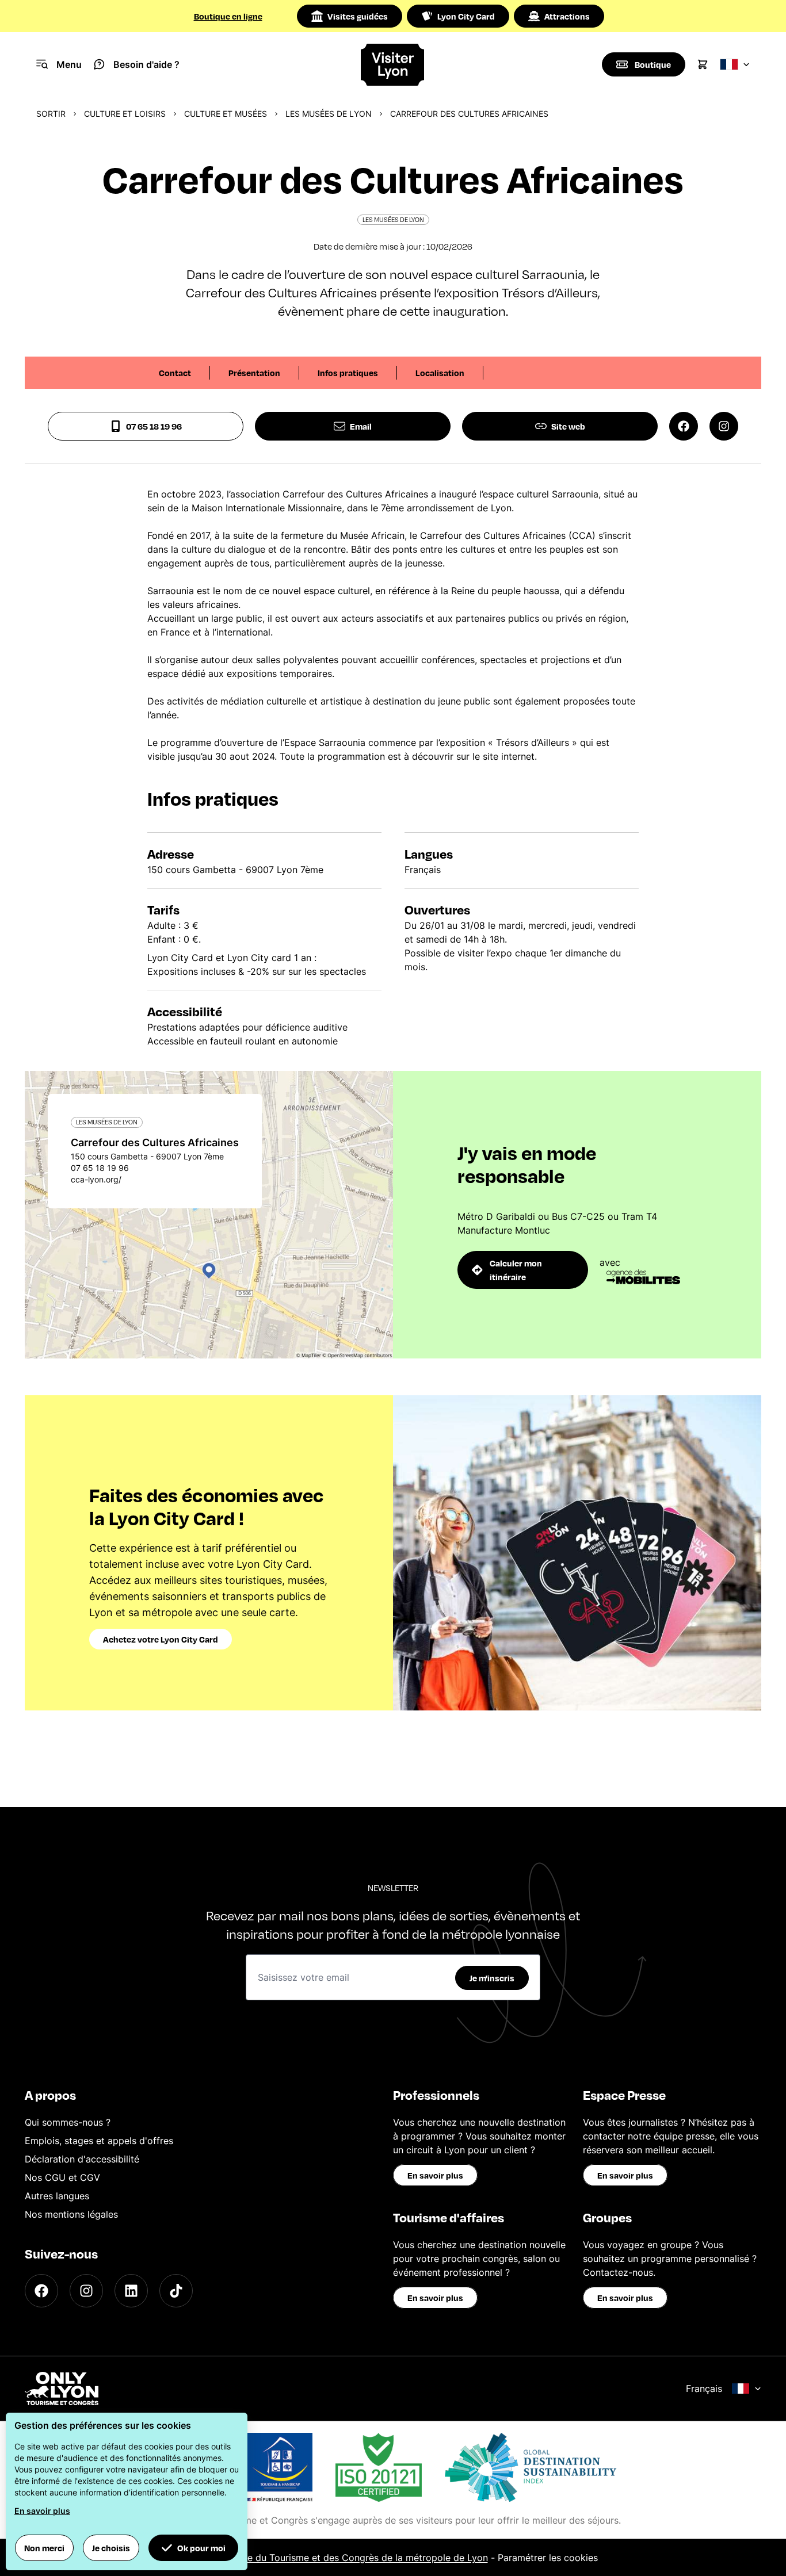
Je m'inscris (492, 1978)
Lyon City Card (466, 16)
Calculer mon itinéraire (516, 1270)
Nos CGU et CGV (62, 2177)
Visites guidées (358, 16)
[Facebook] (41, 2291)
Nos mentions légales (71, 2214)
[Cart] (703, 64)
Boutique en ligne (228, 16)
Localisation (440, 373)
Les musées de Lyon (329, 114)
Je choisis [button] (111, 2548)
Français (704, 2389)
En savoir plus (435, 2175)
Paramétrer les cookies (548, 2558)
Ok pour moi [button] (201, 2548)
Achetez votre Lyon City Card (161, 1639)
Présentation (254, 373)
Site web (568, 426)
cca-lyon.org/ (96, 1179)
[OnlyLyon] (62, 2389)
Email (361, 426)
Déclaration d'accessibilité (82, 2159)
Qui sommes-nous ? (68, 2122)
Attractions (567, 16)
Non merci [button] (44, 2548)
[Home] (393, 65)
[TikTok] (176, 2291)
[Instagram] (86, 2291)
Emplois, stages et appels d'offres (99, 2141)
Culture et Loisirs (125, 114)
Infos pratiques (348, 373)
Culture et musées (226, 114)
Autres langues (57, 2196)
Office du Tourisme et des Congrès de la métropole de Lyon (357, 2558)
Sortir (51, 114)
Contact (175, 373)
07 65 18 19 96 (154, 426)
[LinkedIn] (131, 2291)
